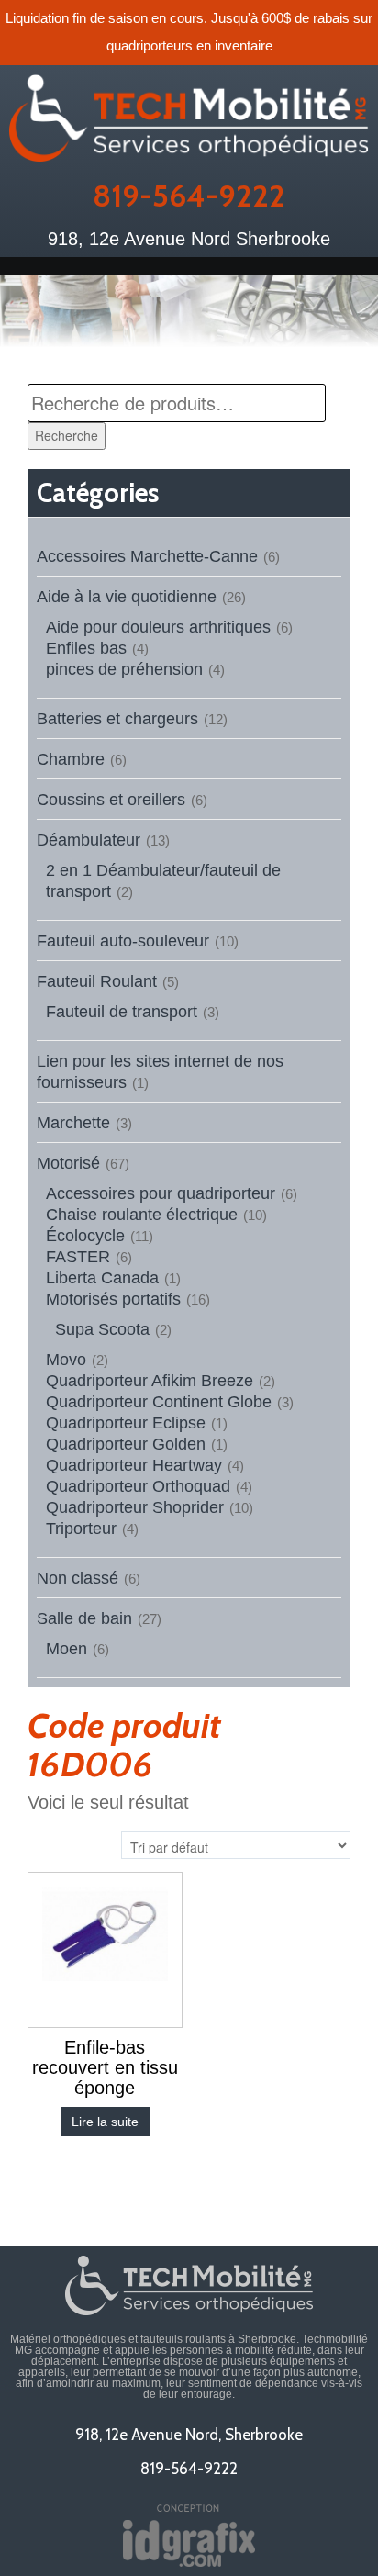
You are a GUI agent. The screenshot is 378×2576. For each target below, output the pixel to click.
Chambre (71, 759)
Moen (67, 1649)
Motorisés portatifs (113, 1299)
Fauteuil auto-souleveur (123, 941)
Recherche (67, 435)
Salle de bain (84, 1618)
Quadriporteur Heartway (134, 1465)
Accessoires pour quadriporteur (161, 1193)
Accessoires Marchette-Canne (147, 556)
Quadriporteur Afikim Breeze (150, 1381)
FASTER (78, 1257)
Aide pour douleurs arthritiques (158, 627)
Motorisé (68, 1163)
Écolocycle (85, 1236)
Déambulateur (89, 840)
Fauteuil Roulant (97, 981)
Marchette (73, 1123)
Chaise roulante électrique (142, 1215)
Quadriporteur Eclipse (126, 1423)
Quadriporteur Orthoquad (138, 1486)
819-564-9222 (189, 196)
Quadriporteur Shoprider (135, 1507)
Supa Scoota (102, 1329)
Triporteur (81, 1529)
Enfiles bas (86, 648)
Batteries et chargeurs (117, 719)
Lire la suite (105, 2122)
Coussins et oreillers (111, 800)
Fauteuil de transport (122, 1012)
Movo (66, 1360)
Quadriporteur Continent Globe (159, 1402)
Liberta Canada (102, 1278)
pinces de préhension (124, 669)
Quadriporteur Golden (126, 1444)
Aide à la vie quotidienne (127, 597)
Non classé (78, 1578)
